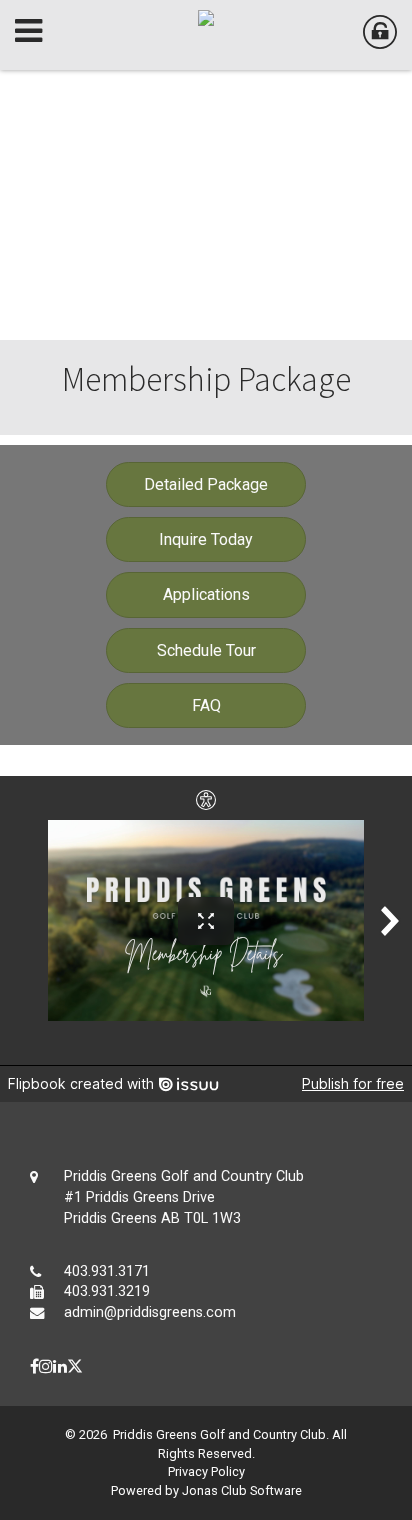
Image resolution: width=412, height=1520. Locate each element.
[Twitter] (75, 1366)
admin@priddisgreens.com (150, 1312)
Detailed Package (206, 484)
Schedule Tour (206, 650)
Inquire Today (206, 539)
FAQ (206, 705)
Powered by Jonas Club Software (206, 1490)
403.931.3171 (107, 1271)
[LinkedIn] (60, 1366)
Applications (206, 594)
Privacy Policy (206, 1471)
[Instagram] (46, 1366)
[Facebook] (34, 1366)
